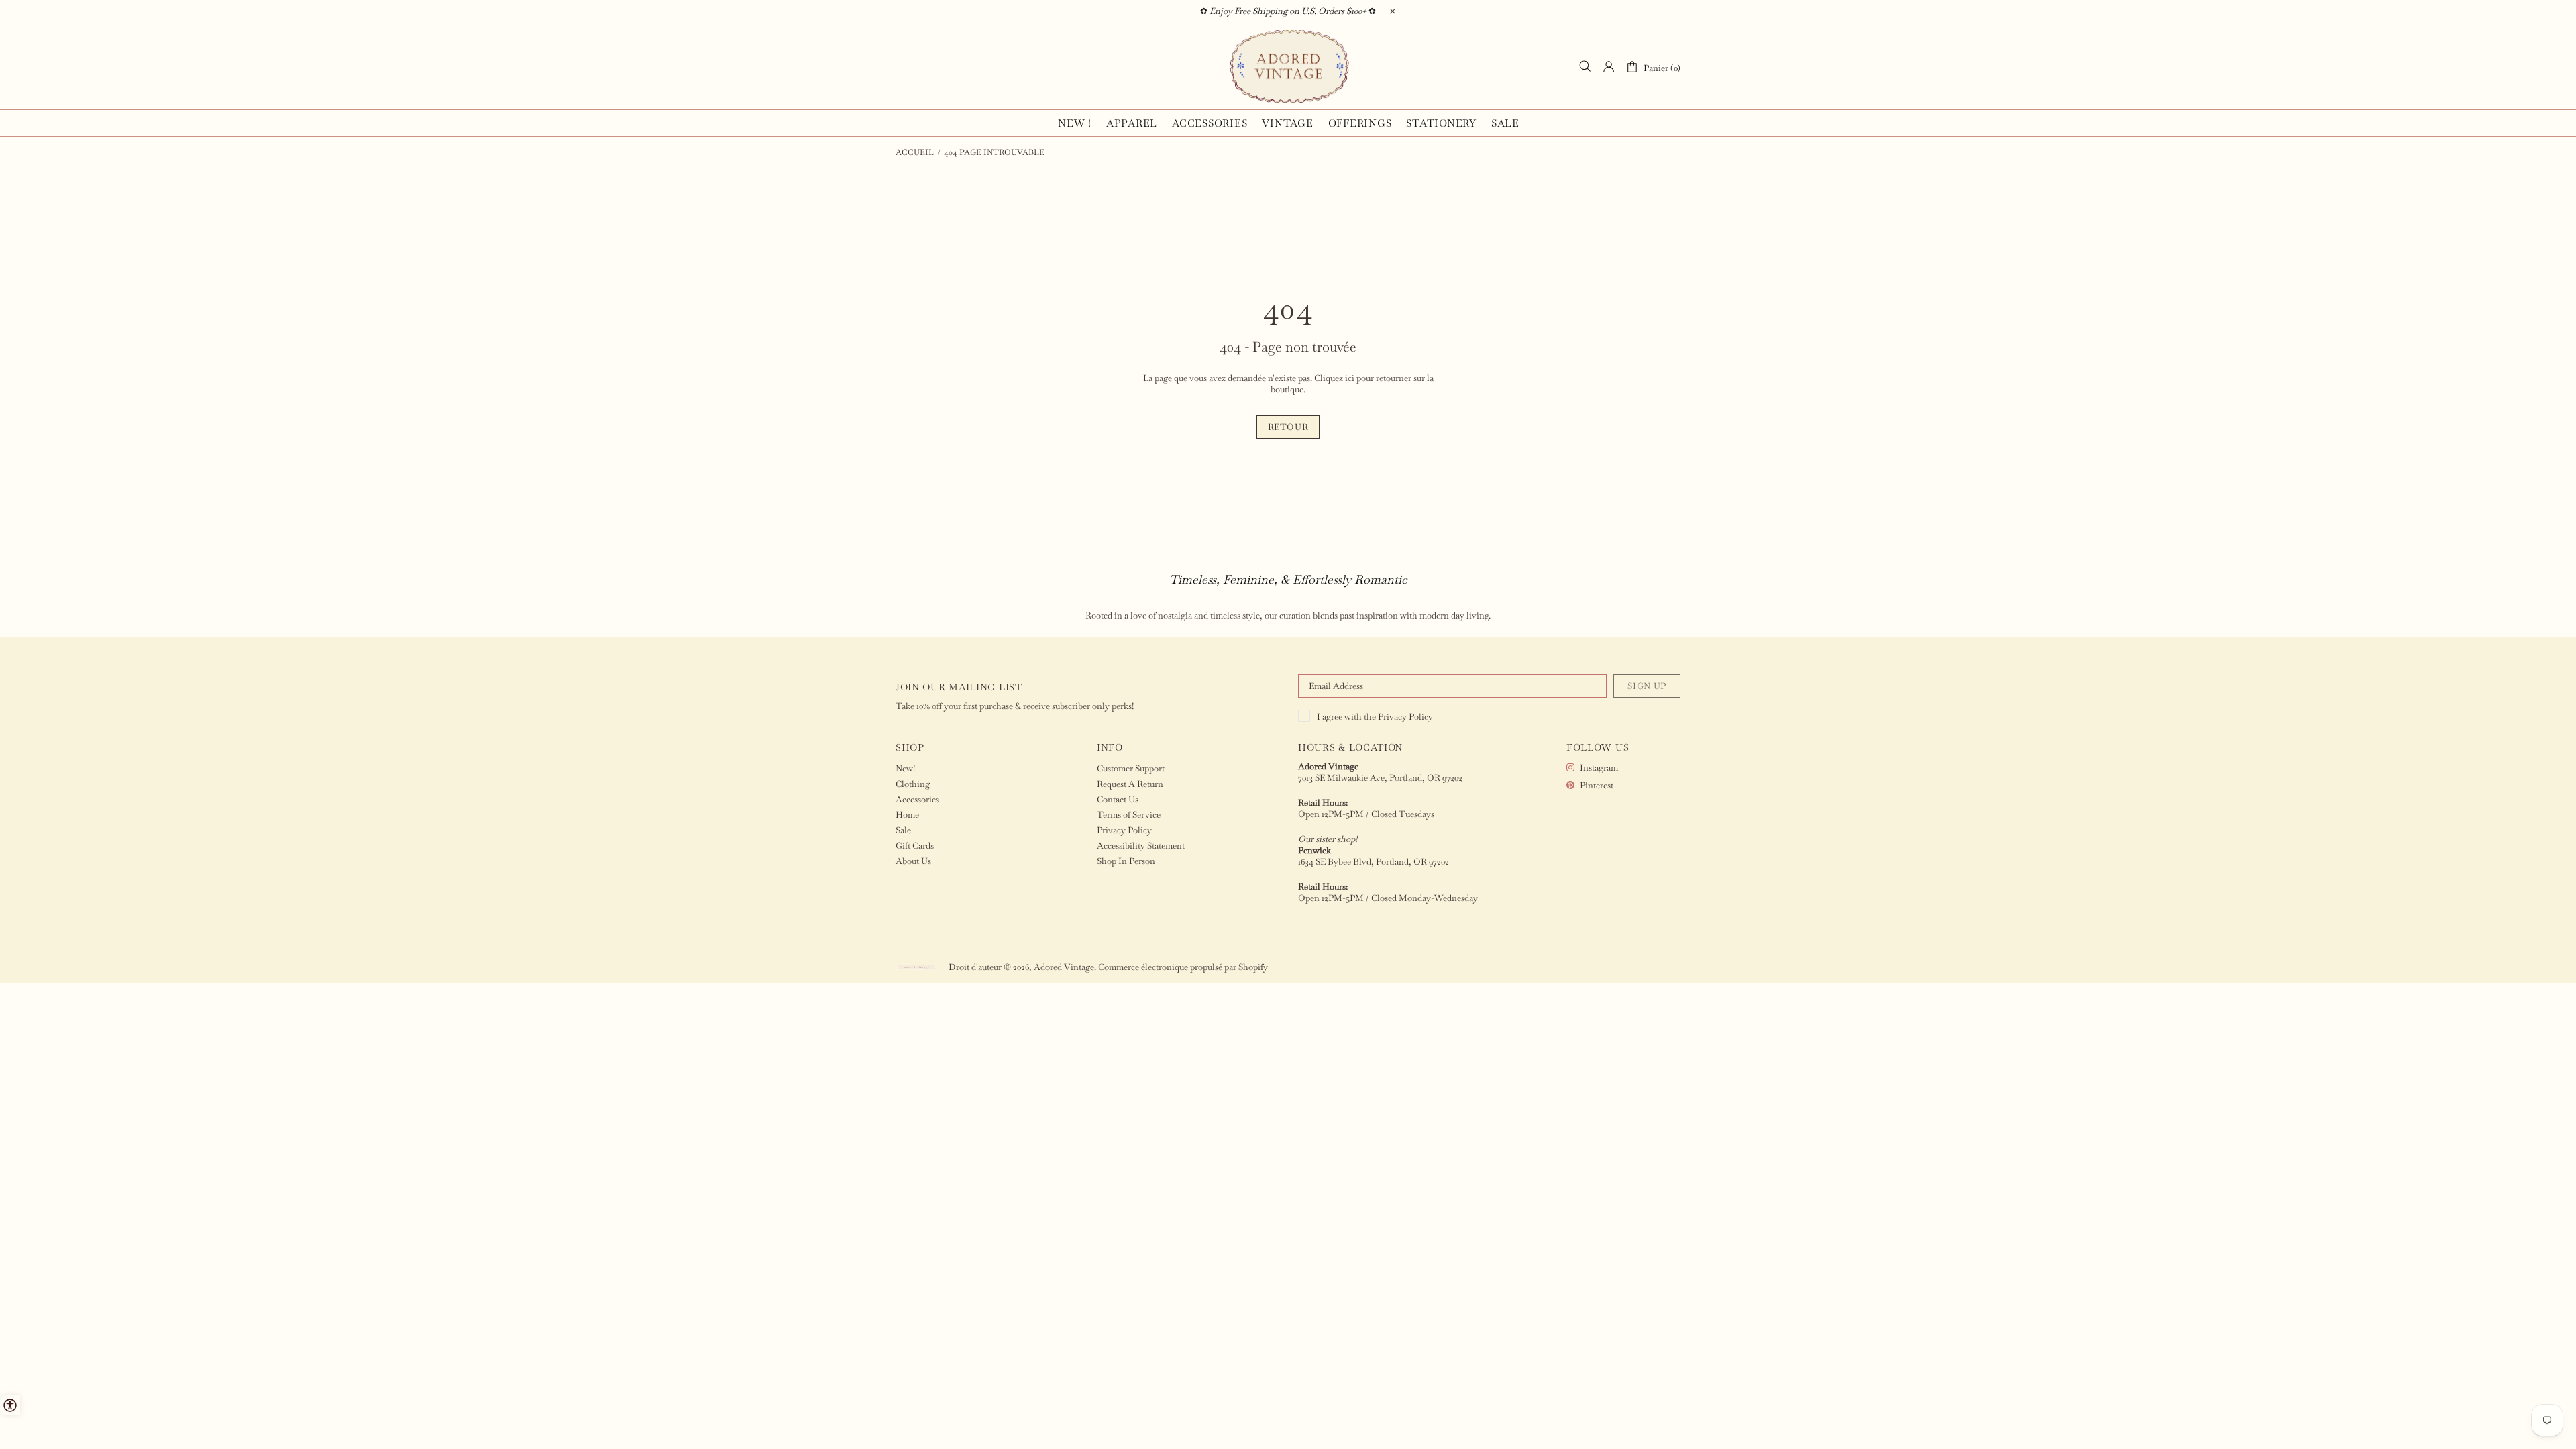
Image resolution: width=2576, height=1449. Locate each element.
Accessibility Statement (1141, 846)
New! (905, 768)
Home (907, 815)
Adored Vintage (1288, 66)
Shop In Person (1126, 861)
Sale (903, 830)
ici (1350, 378)
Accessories (917, 799)
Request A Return (1130, 784)
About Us (913, 861)
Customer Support (1131, 768)
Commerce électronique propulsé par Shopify (1183, 967)
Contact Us (1118, 799)
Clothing (913, 784)
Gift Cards (915, 846)
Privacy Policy (1405, 717)
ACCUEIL (915, 152)
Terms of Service (1129, 815)
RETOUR (1288, 427)
